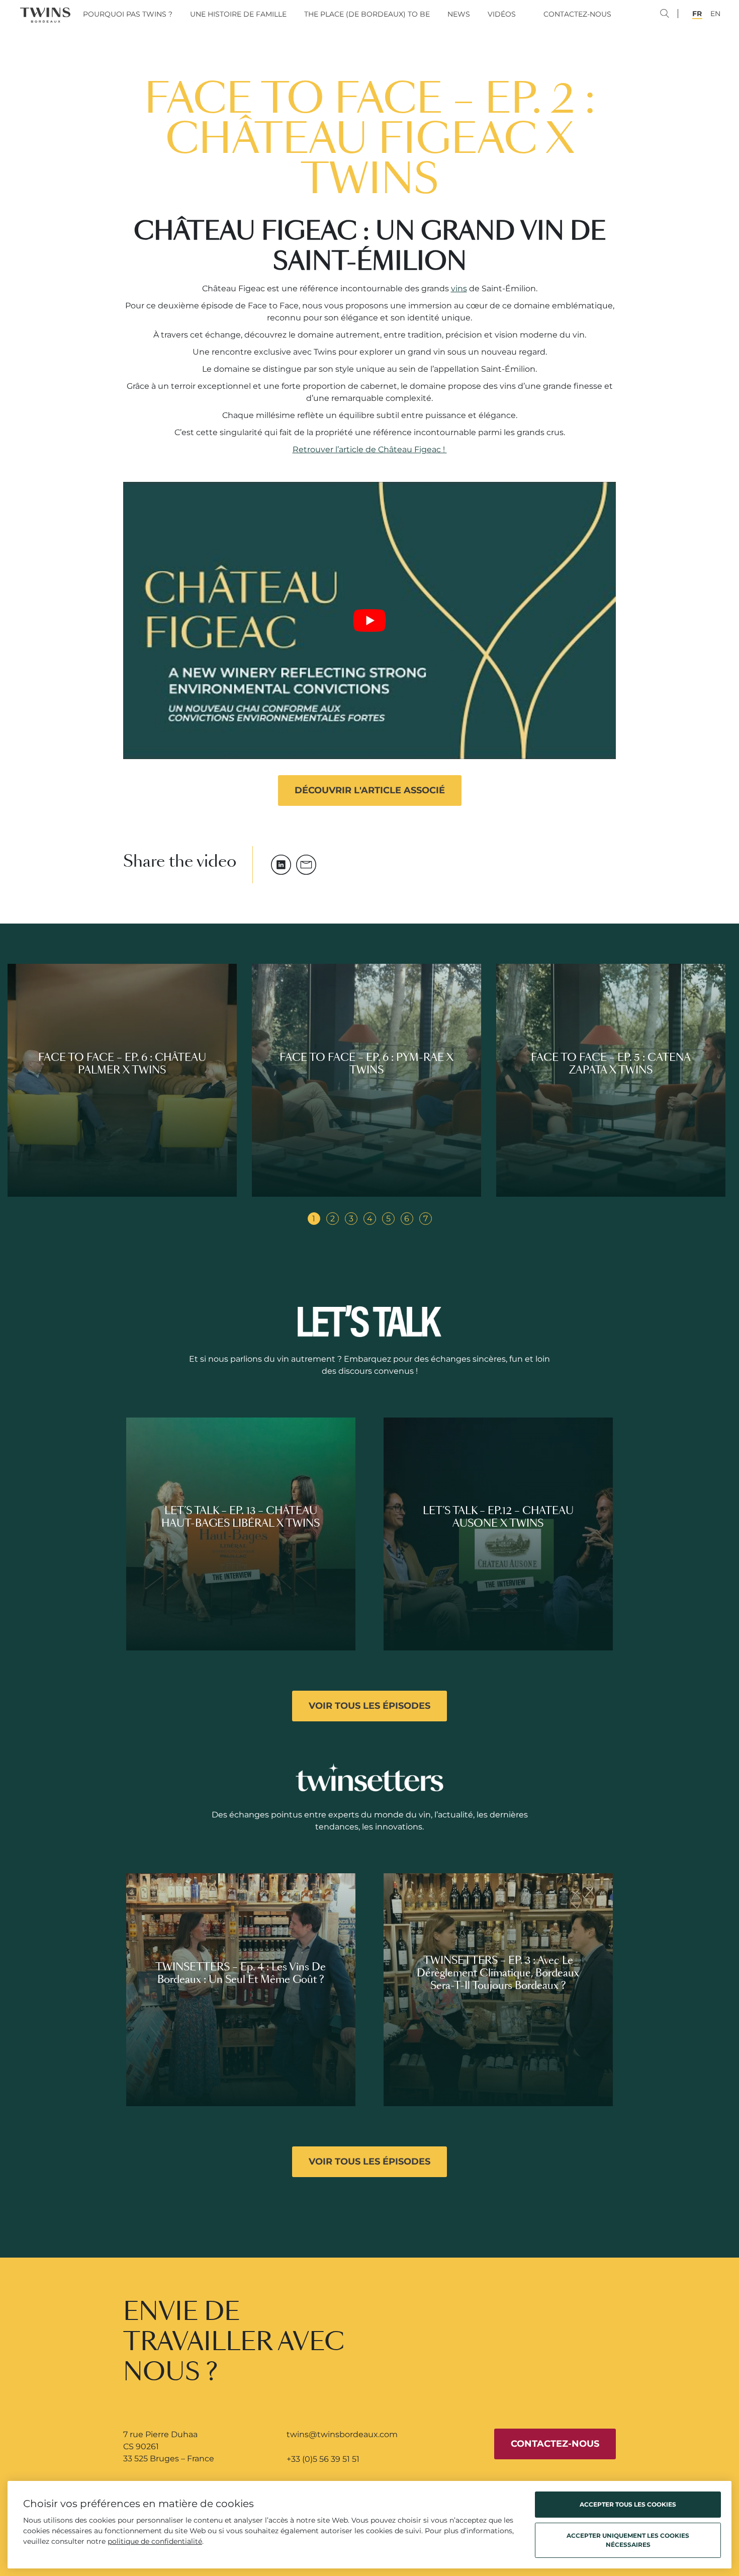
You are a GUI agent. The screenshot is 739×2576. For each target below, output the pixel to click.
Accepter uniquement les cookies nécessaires (628, 2540)
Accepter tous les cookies (628, 2504)
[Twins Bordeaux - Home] (45, 15)
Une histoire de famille (238, 14)
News (459, 14)
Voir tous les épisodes (369, 1706)
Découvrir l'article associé (370, 790)
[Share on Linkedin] (281, 865)
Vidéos (502, 14)
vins (459, 288)
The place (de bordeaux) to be (367, 14)
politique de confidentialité (155, 2541)
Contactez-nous (577, 14)
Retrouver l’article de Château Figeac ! (370, 449)
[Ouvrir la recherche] (674, 15)
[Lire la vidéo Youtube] (369, 620)
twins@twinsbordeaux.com (342, 2434)
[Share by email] (306, 865)
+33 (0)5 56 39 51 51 (323, 2459)
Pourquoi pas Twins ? (128, 14)
